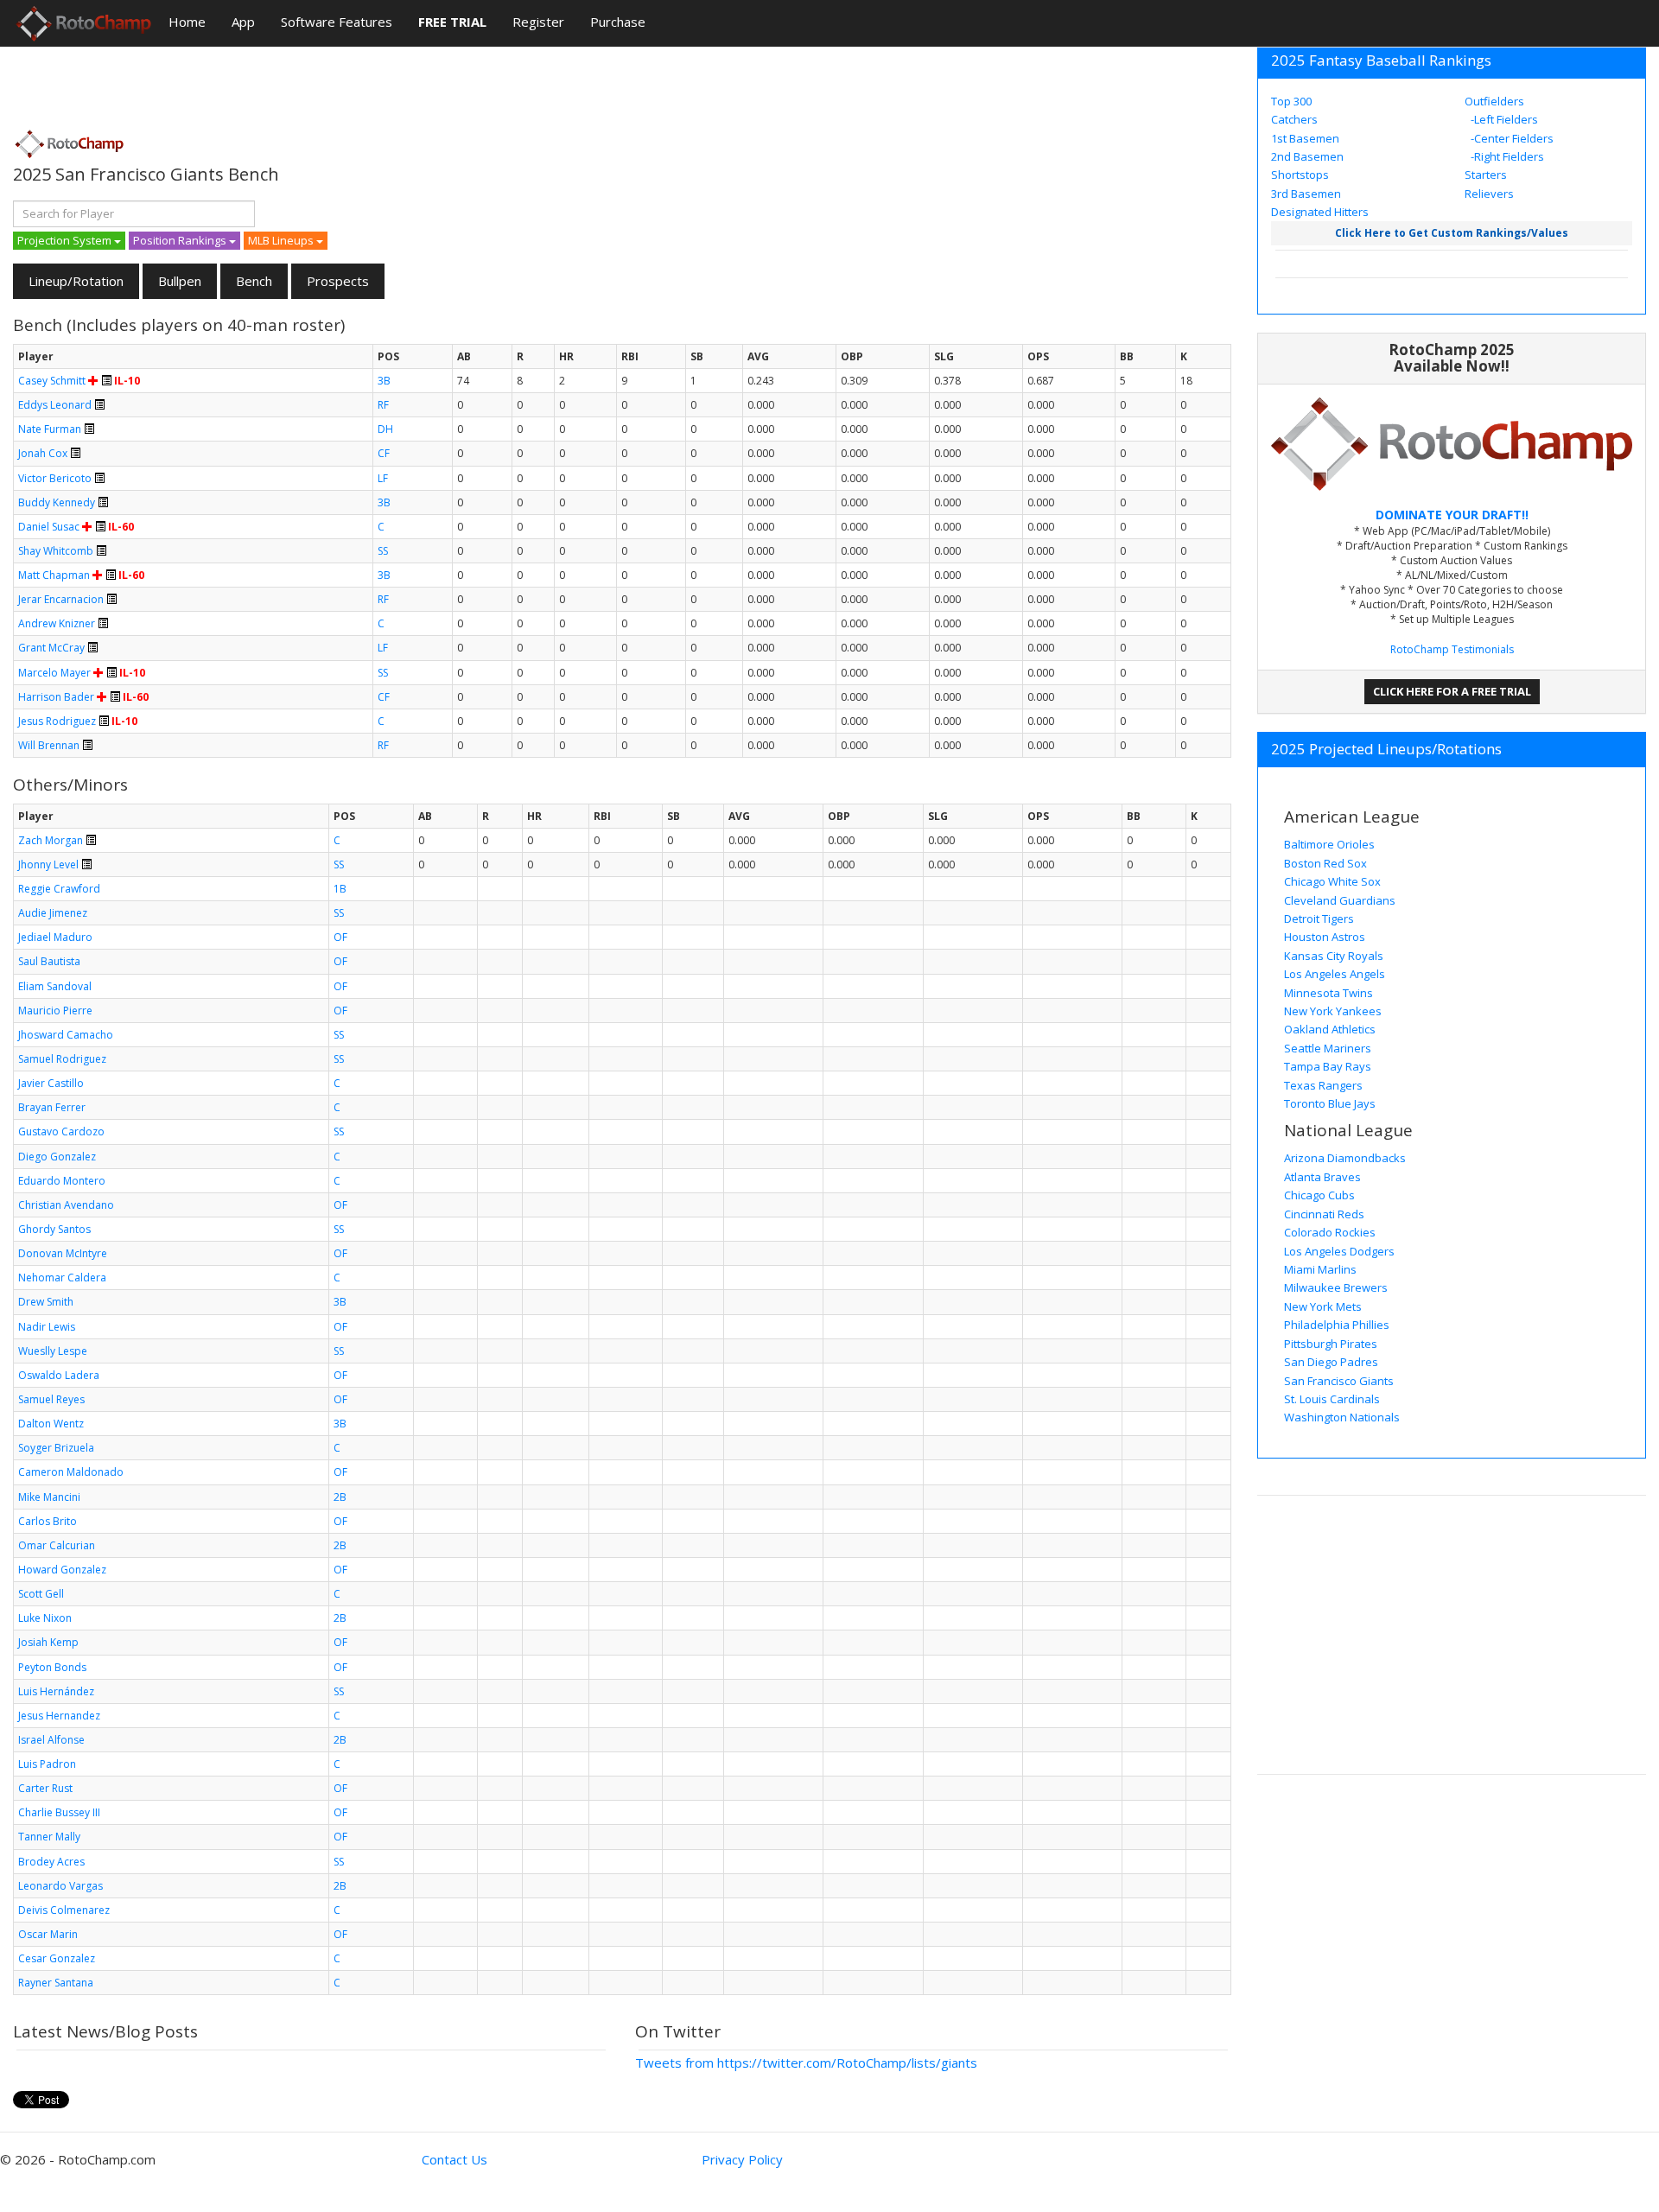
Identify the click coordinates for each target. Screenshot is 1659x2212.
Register (538, 22)
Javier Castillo (51, 1083)
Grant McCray (51, 648)
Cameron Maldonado (71, 1472)
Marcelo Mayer (54, 673)
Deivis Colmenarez (64, 1910)
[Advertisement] (327, 82)
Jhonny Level (48, 864)
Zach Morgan (51, 840)
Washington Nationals (1342, 1417)
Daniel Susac (49, 527)
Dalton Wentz (51, 1424)
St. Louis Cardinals (1332, 1399)
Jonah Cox (43, 453)
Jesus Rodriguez (57, 721)
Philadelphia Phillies (1337, 1325)
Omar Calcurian (57, 1545)
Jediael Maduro (55, 937)
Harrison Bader (56, 697)
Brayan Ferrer (52, 1107)
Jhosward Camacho (66, 1035)
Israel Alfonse (51, 1740)
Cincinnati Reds (1324, 1214)
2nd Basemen (1307, 156)
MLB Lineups (282, 240)
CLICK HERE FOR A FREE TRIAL (1452, 691)
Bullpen (180, 281)
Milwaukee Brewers (1336, 1287)
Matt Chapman (54, 575)
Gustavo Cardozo (61, 1131)
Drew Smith (46, 1302)
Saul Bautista (49, 961)
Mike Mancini (49, 1497)
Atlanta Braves (1322, 1177)
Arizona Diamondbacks (1345, 1158)
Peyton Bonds (52, 1667)
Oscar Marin (48, 1934)
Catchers (1294, 119)
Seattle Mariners (1328, 1048)
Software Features (337, 22)
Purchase (618, 22)
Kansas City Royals (1334, 956)
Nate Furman (50, 429)
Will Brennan (49, 745)
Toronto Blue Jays (1330, 1103)
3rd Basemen (1306, 194)
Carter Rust (45, 1788)
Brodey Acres (51, 1862)
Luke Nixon (45, 1618)
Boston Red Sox (1325, 863)
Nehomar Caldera (62, 1278)
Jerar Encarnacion (61, 599)
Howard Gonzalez (62, 1570)
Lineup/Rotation (76, 281)
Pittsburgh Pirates (1331, 1344)
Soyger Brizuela (56, 1448)
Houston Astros (1325, 937)
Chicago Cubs (1319, 1195)
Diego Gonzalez (57, 1157)
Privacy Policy (742, 2159)
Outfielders (1494, 101)
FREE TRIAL (452, 22)
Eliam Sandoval (55, 986)
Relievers (1489, 194)
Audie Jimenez (53, 913)
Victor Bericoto (55, 478)
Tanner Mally (49, 1837)
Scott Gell (41, 1594)
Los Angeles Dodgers (1339, 1251)
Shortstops (1300, 175)
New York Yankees (1333, 1011)
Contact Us (454, 2159)
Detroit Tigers (1319, 918)
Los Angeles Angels (1335, 974)
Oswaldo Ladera (59, 1375)
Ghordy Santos (54, 1229)
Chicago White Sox (1332, 881)
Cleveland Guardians (1340, 900)
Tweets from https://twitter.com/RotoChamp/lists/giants (806, 2063)
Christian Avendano (66, 1205)
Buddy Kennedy (57, 502)
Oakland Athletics (1330, 1029)
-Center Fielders (1511, 138)
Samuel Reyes (51, 1399)
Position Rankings (181, 240)
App (243, 22)
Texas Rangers (1323, 1085)
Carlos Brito (48, 1521)
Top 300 (1291, 101)
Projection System (66, 240)
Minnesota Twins (1328, 993)
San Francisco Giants (1339, 1381)
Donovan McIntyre (63, 1253)
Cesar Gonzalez (57, 1958)
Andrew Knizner (57, 623)
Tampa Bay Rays (1328, 1066)
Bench (254, 281)
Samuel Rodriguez (62, 1059)
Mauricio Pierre (55, 1011)
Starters (1486, 175)
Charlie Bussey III (59, 1812)
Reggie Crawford (59, 889)
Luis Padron (47, 1764)
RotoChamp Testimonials (1452, 649)
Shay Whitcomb (56, 551)
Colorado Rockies (1330, 1232)
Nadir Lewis (47, 1327)
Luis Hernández (56, 1691)
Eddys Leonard (55, 405)
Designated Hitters (1320, 212)
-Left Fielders (1503, 119)
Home (187, 22)
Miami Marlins (1320, 1269)
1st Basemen (1305, 138)
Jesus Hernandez (59, 1716)
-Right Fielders (1506, 156)
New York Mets (1323, 1306)
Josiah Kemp (48, 1642)
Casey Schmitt (52, 381)
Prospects (338, 281)
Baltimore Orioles (1329, 844)
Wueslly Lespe (53, 1351)
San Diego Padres (1331, 1362)
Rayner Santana (56, 1983)
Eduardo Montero (62, 1181)
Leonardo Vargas (60, 1886)
